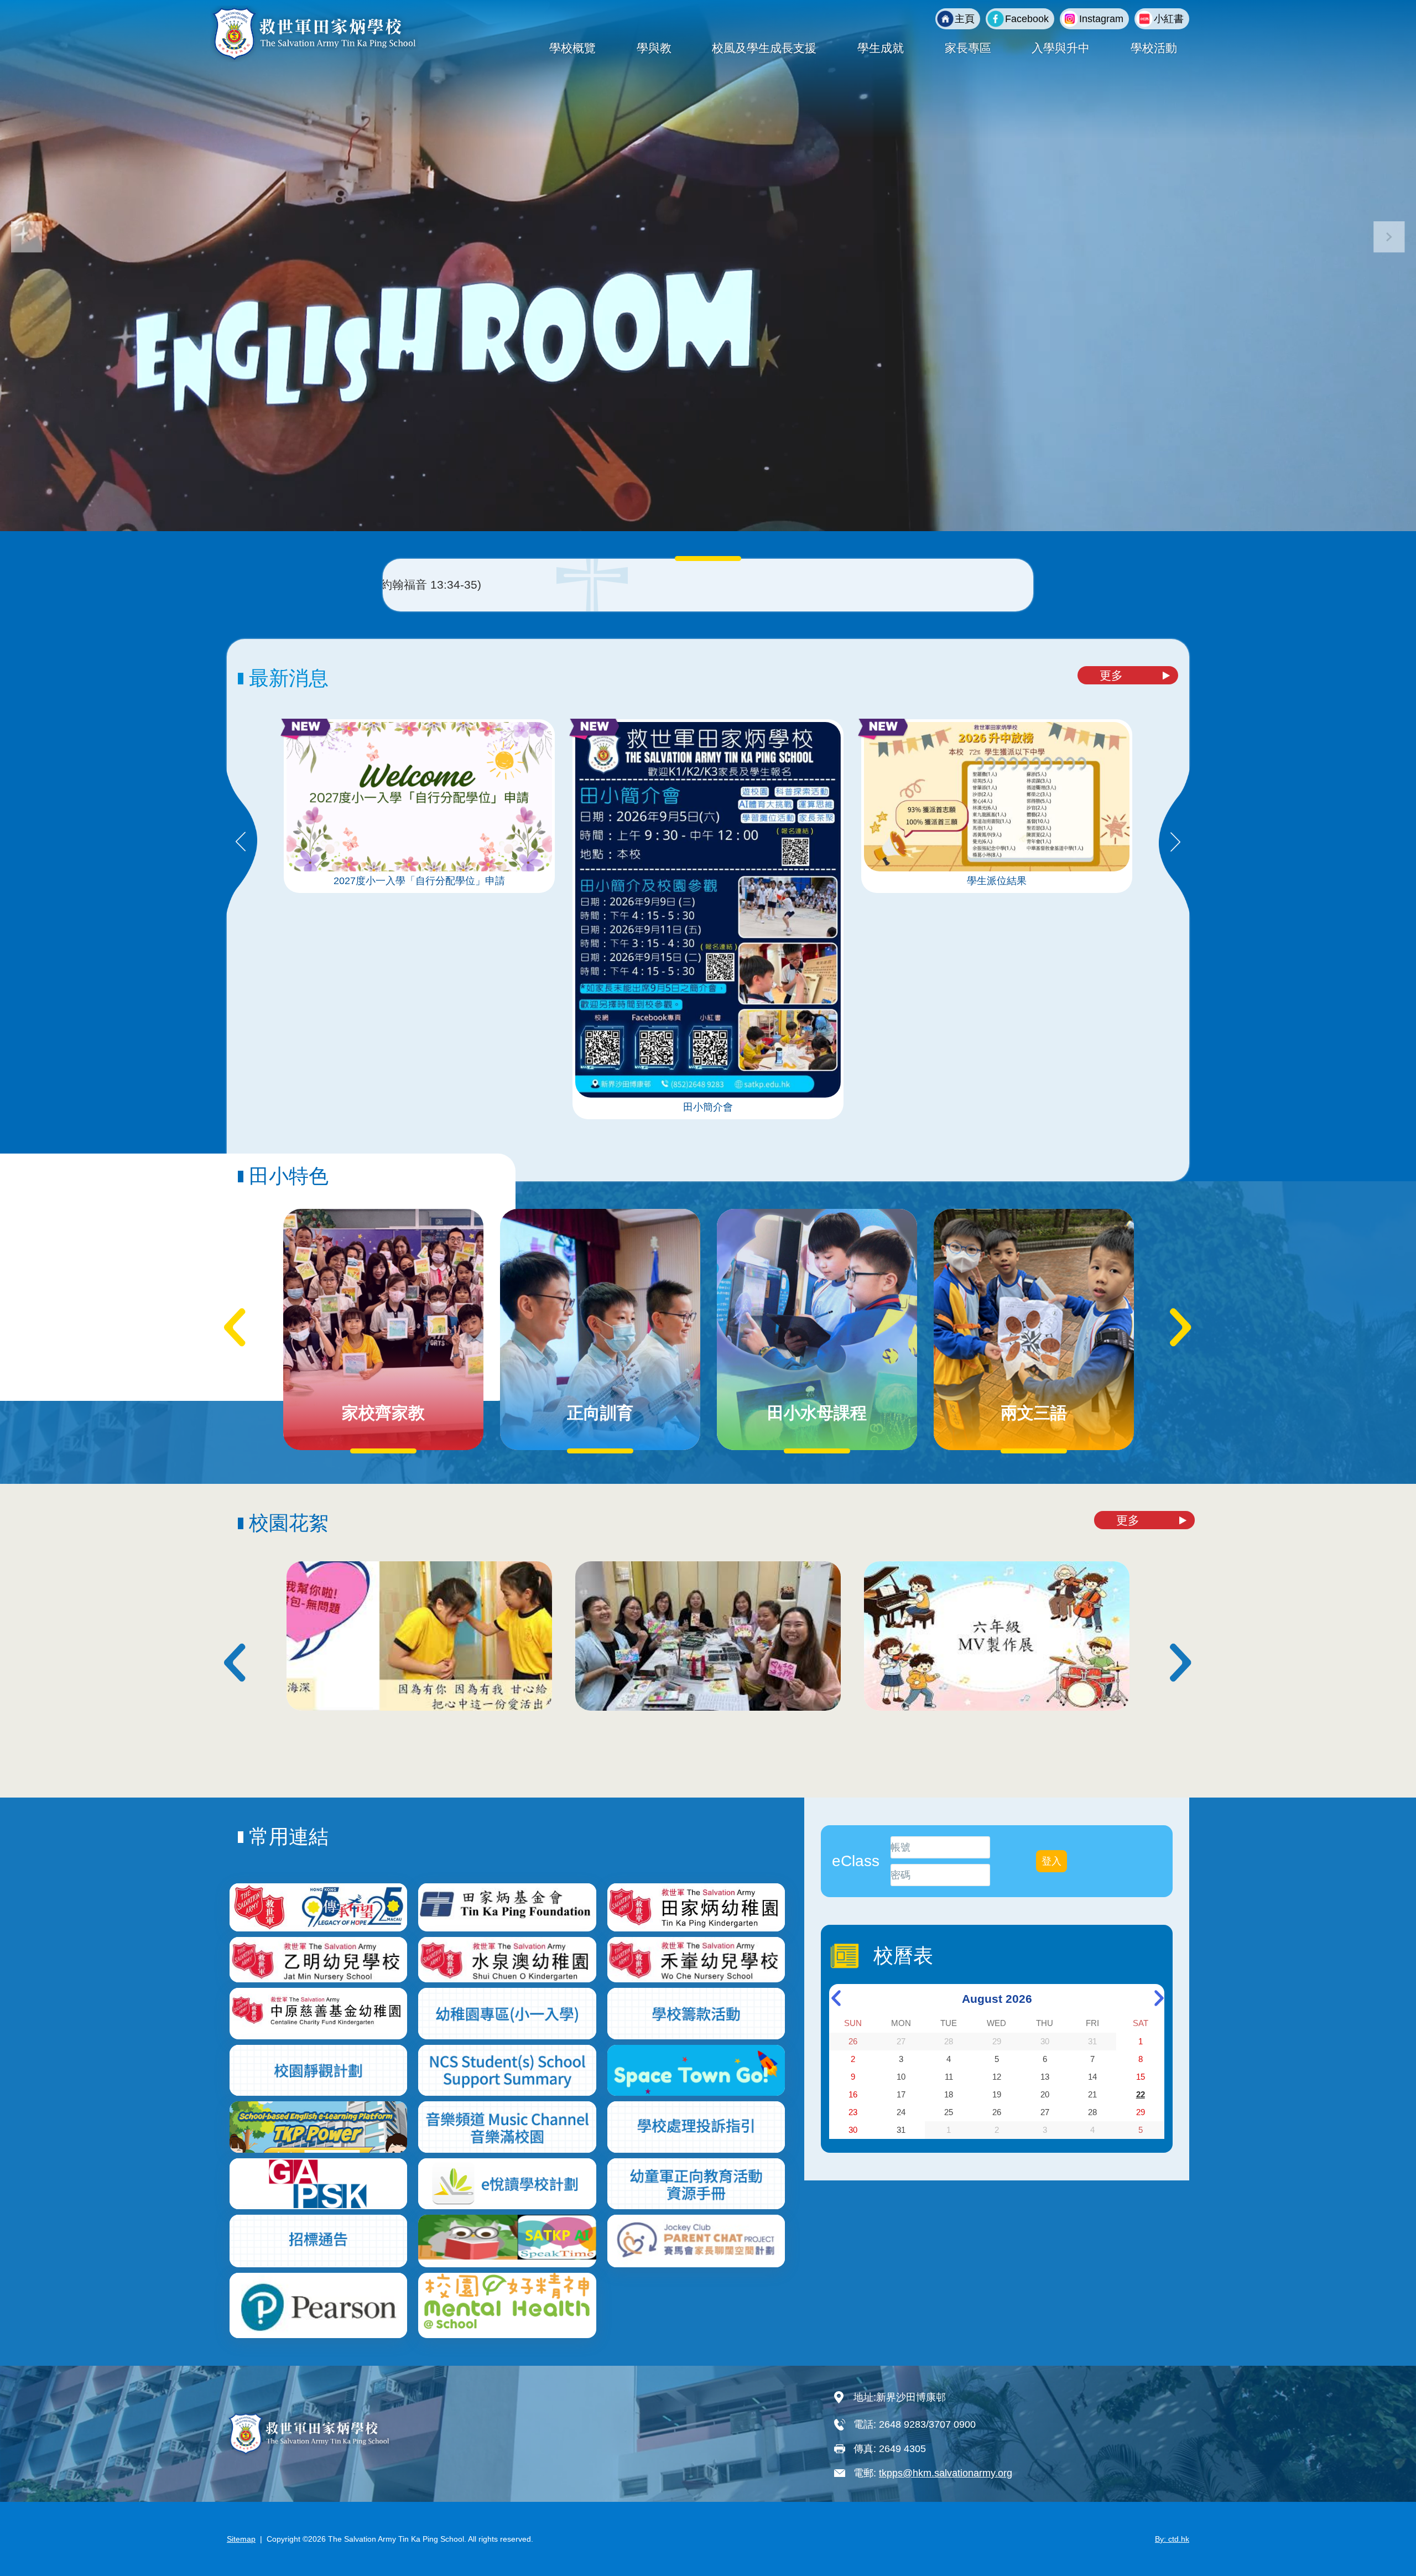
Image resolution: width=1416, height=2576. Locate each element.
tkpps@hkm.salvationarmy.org (946, 2473)
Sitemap (241, 2539)
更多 (1111, 675)
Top (1388, 2531)
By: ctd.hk (1172, 2539)
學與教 (654, 48)
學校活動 (1154, 48)
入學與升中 (1061, 48)
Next (1175, 843)
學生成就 (881, 48)
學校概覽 (572, 48)
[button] (1389, 237)
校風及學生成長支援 (764, 48)
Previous (241, 843)
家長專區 (968, 48)
